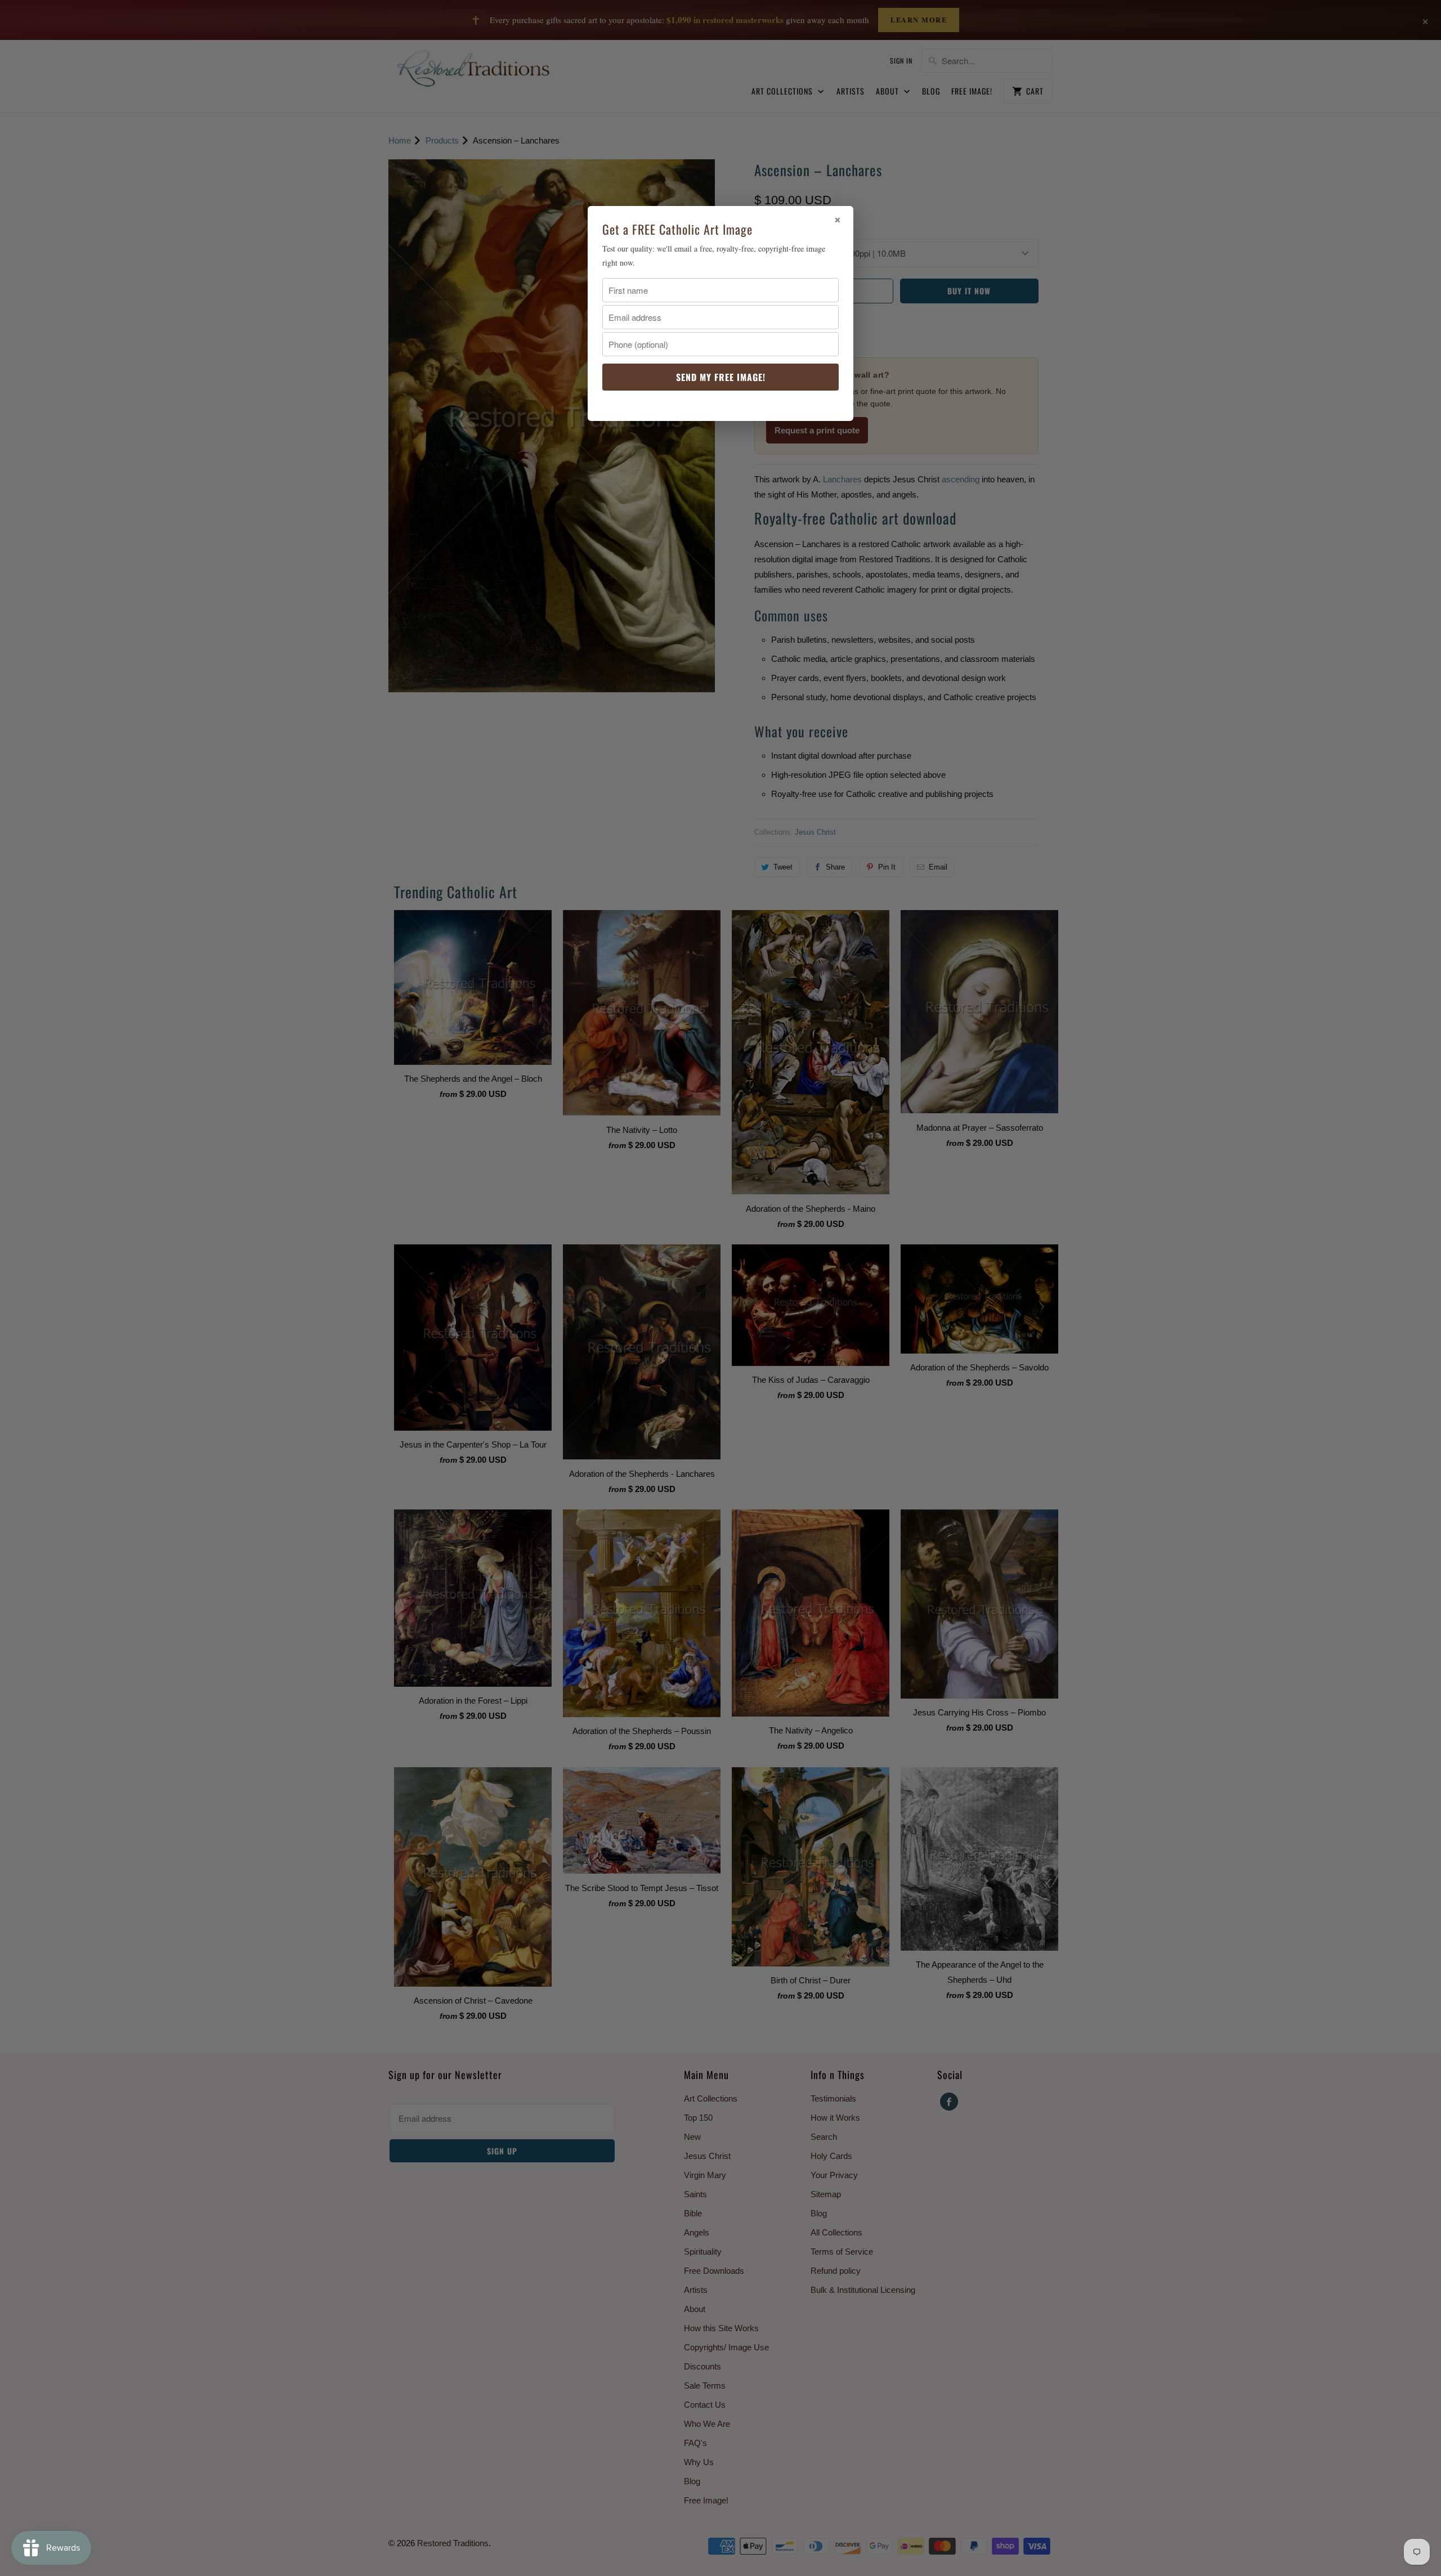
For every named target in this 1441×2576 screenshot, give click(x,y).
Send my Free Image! (721, 377)
